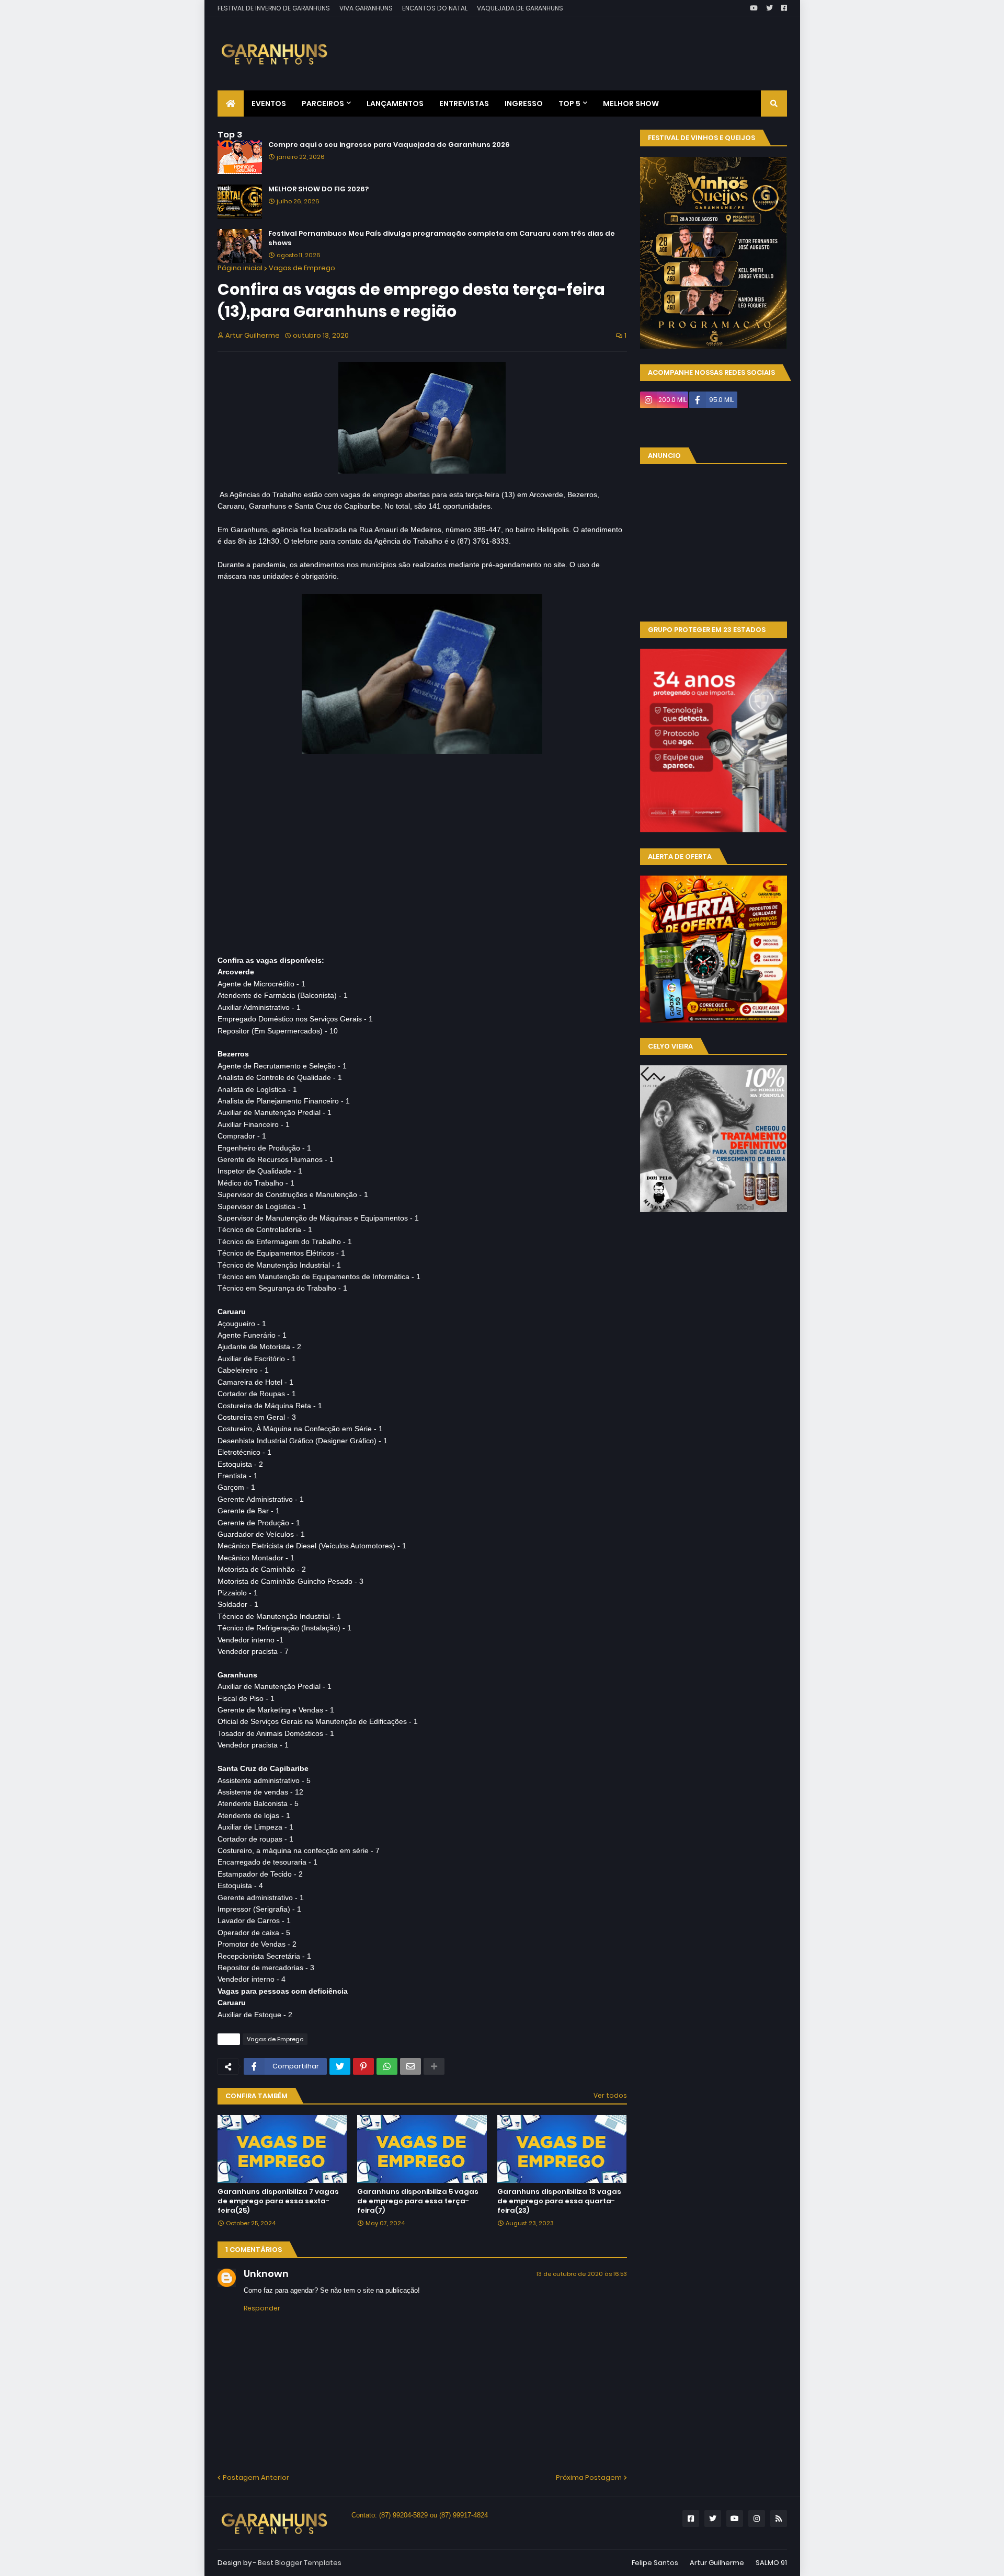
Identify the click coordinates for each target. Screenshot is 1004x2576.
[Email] (410, 2066)
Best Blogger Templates (300, 2563)
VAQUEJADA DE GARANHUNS (520, 8)
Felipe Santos (655, 2563)
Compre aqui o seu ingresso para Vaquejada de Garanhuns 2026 (389, 145)
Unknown (266, 2274)
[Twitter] (340, 2066)
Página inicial (240, 268)
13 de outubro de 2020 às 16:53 (582, 2274)
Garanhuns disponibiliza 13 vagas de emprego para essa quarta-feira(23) (559, 2201)
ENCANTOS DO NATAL (435, 8)
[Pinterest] (363, 2066)
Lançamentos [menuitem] (395, 103)
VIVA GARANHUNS (366, 8)
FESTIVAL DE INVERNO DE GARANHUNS (274, 8)
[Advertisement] (597, 46)
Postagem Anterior (256, 2477)
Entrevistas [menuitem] (464, 103)
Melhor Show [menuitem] (631, 103)
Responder (262, 2308)
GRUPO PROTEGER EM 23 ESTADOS (707, 630)
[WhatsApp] (387, 2066)
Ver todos (610, 2095)
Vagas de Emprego (302, 268)
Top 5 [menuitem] (569, 103)
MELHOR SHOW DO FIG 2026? (318, 189)
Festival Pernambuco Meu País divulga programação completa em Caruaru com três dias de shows (442, 238)
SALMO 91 (771, 2563)
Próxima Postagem (589, 2477)
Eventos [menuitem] (269, 103)
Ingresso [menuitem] (524, 103)
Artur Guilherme (717, 2563)
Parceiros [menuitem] (323, 103)
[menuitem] (231, 103)
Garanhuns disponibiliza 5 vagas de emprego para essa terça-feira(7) (418, 2201)
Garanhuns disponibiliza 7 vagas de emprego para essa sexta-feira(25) (278, 2201)
